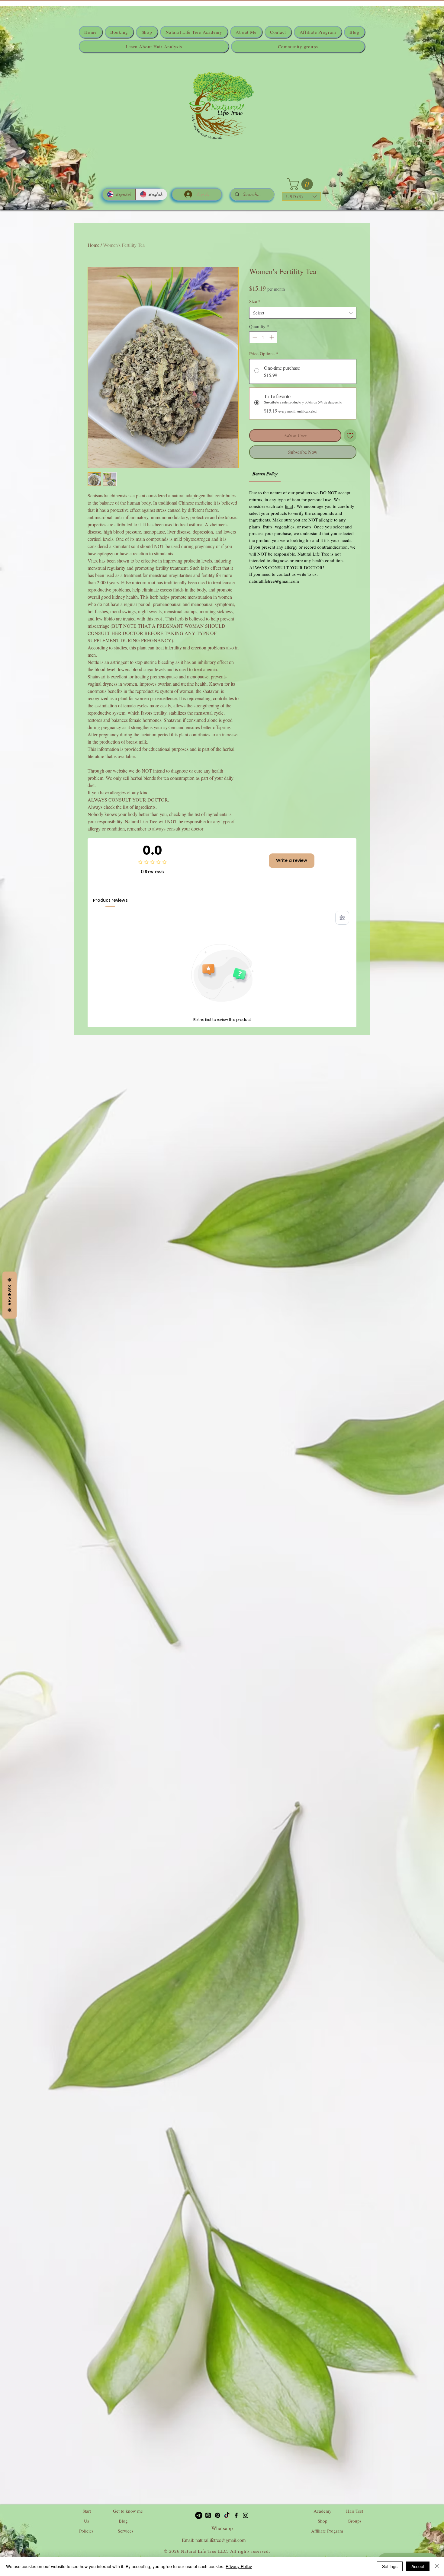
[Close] (437, 2566)
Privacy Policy (239, 2566)
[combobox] (303, 313)
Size (255, 301)
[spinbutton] (263, 337)
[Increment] (272, 337)
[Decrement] (254, 337)
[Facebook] (236, 2515)
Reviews (10, 1295)
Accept (418, 2566)
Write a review (292, 860)
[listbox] (301, 196)
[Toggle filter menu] (342, 918)
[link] (265, 474)
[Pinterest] (217, 2515)
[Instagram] (246, 2515)
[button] (301, 184)
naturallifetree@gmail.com (220, 2540)
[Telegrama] (199, 2515)
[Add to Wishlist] (350, 436)
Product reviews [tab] (110, 900)
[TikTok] (227, 2515)
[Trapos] (208, 2515)
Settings (390, 2566)
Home (93, 245)
